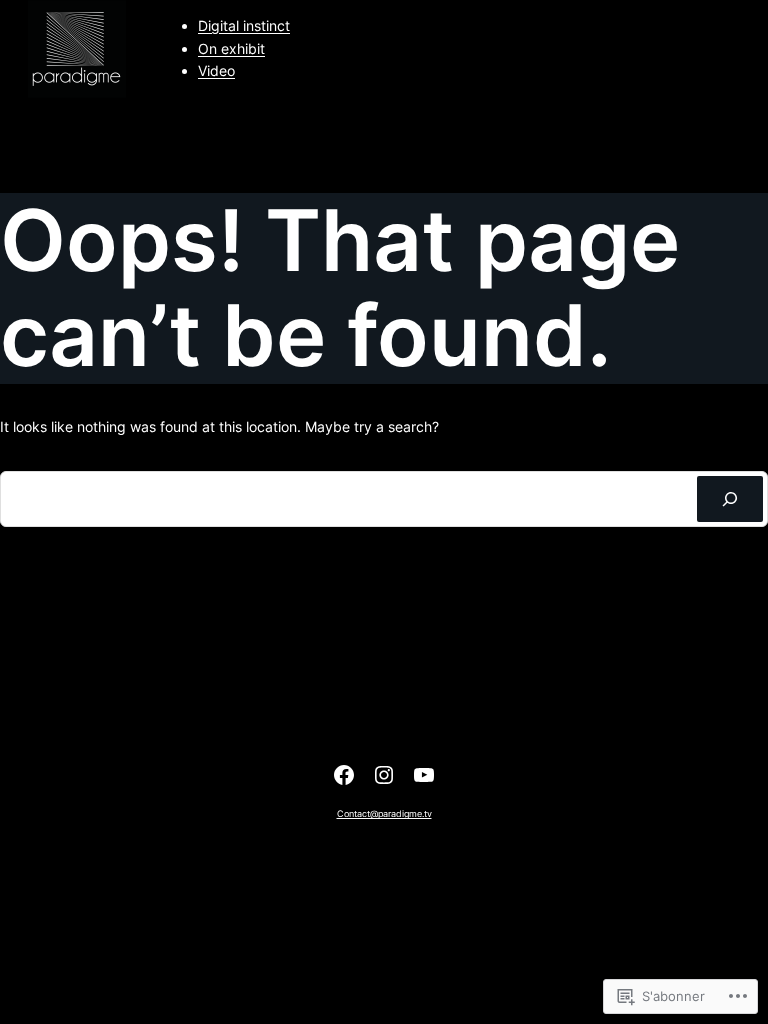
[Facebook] (344, 775)
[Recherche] (730, 499)
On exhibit (231, 48)
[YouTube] (424, 775)
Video (216, 70)
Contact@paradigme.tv (384, 813)
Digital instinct (244, 25)
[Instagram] (384, 775)
